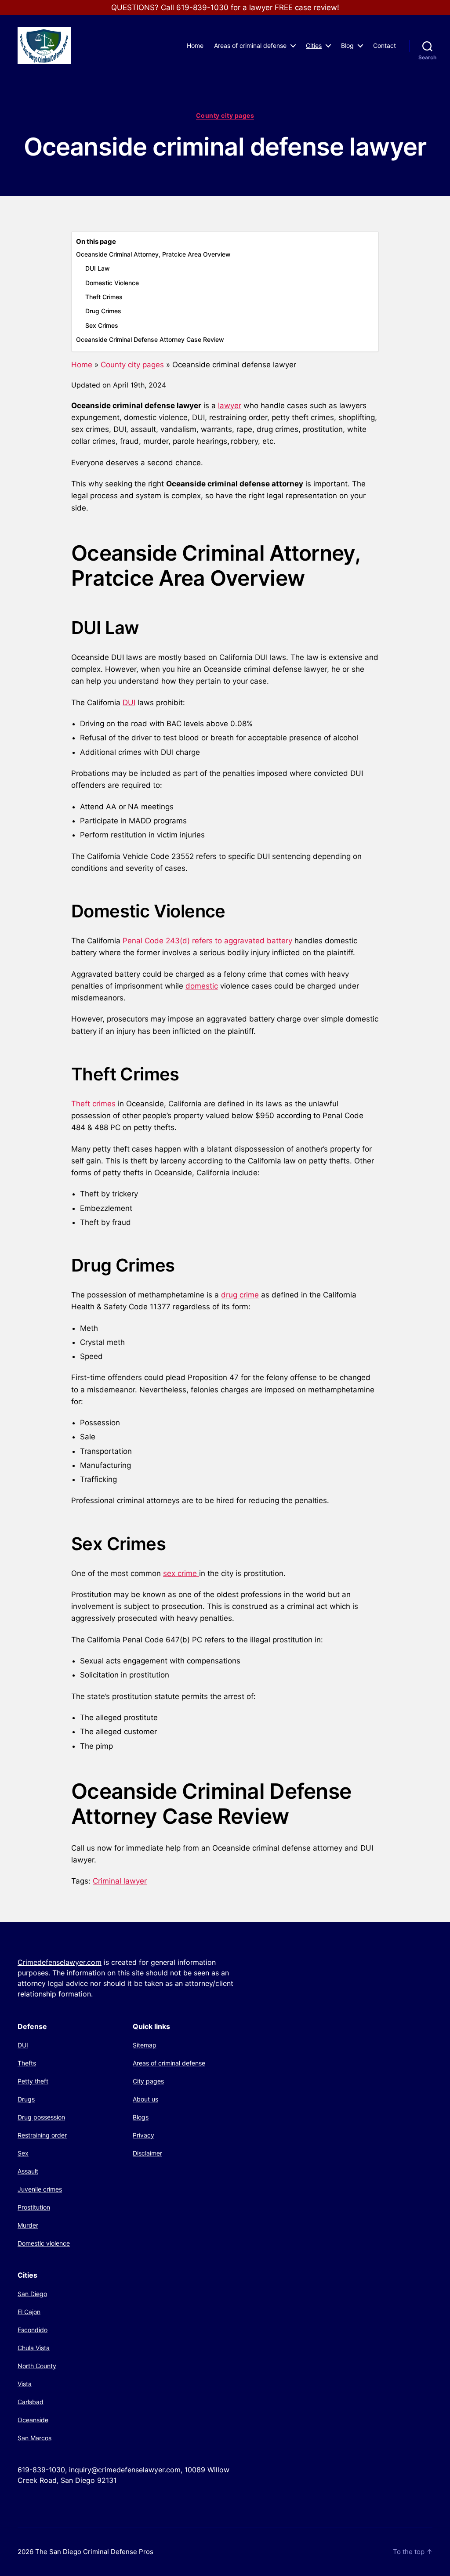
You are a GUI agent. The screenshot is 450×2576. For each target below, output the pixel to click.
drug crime (240, 1295)
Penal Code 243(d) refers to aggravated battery (207, 941)
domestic (202, 986)
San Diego (32, 2294)
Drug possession (41, 2117)
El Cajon (29, 2312)
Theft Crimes (104, 297)
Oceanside (33, 2420)
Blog (347, 46)
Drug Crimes (103, 311)
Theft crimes (93, 1104)
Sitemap (145, 2045)
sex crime (181, 1573)
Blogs (141, 2117)
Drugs (26, 2099)
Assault (28, 2171)
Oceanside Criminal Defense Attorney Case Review (150, 339)
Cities (314, 46)
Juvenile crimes (40, 2189)
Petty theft (33, 2081)
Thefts (27, 2063)
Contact (385, 46)
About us (145, 2099)
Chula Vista (34, 2348)
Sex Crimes (102, 325)
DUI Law (98, 268)
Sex (23, 2153)
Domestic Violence (112, 283)
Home (195, 46)
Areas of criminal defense (250, 46)
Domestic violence (44, 2243)
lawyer (230, 406)
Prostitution (34, 2207)
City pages (148, 2081)
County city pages (225, 115)
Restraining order (42, 2135)
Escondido (33, 2330)
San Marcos (34, 2438)
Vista (25, 2384)
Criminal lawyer (120, 1881)
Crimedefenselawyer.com (60, 1962)
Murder (28, 2225)
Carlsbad (31, 2402)
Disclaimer (147, 2153)
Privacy (143, 2135)
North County (37, 2366)
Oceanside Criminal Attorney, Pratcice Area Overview (153, 254)
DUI (129, 703)
